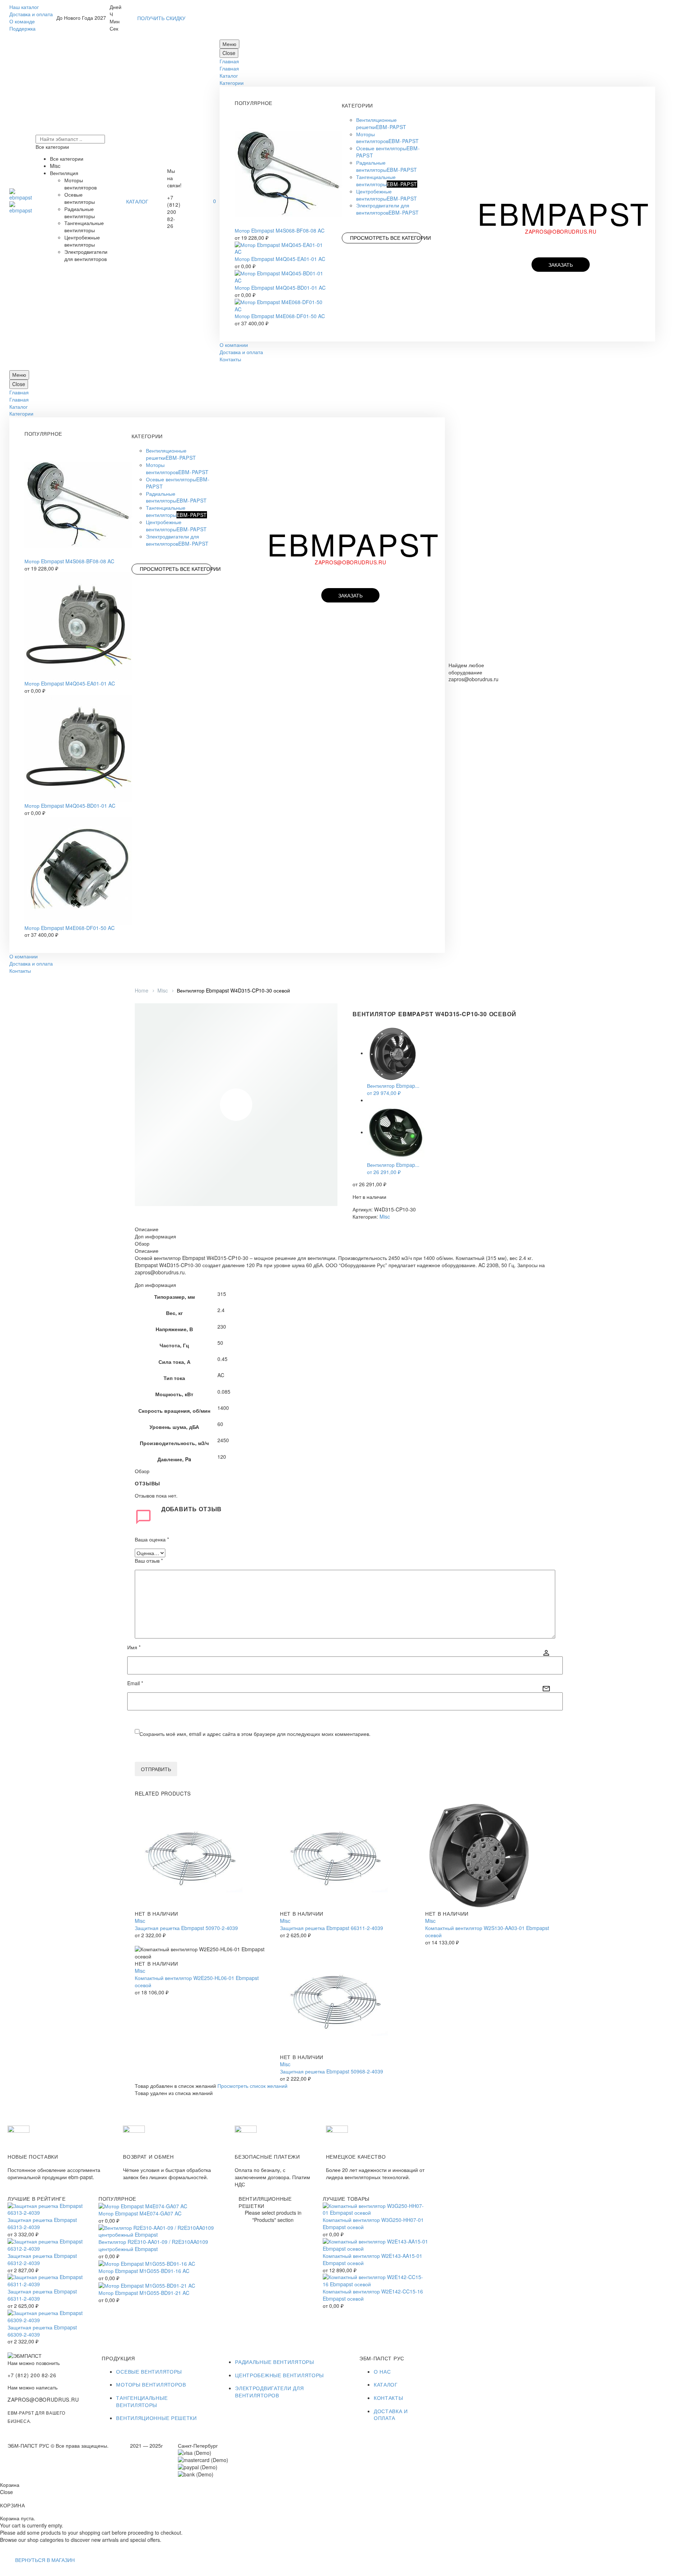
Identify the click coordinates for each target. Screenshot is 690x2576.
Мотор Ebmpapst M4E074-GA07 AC (140, 2213)
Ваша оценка (152, 1539)
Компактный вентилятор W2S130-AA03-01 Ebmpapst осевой (487, 1931)
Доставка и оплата (31, 14)
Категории (232, 83)
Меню (229, 44)
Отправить (156, 1769)
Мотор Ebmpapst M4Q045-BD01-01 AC (280, 288)
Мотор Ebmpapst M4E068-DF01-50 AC (280, 316)
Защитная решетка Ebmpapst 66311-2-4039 (332, 1928)
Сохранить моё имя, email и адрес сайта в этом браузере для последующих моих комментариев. (255, 1734)
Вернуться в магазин (45, 2560)
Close (229, 53)
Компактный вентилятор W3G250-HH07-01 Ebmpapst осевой (373, 2223)
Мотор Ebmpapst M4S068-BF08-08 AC (280, 230)
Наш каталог (24, 7)
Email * (135, 1683)
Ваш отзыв (149, 1561)
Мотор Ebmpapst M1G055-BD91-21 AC (144, 2293)
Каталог (229, 75)
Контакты (230, 359)
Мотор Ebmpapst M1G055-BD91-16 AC (144, 2271)
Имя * (134, 1647)
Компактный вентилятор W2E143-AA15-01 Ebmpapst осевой (372, 2259)
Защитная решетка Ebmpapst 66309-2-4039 (42, 2331)
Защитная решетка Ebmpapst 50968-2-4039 (332, 2071)
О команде (22, 21)
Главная (229, 61)
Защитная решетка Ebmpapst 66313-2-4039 (42, 2223)
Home (142, 990)
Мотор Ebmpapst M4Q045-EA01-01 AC (280, 259)
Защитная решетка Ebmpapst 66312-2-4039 (42, 2259)
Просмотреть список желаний (252, 2086)
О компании (234, 345)
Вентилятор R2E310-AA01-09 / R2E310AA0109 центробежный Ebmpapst (153, 2245)
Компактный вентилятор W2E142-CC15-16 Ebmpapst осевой (373, 2295)
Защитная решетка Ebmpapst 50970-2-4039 (186, 1928)
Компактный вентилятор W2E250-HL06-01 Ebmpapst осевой (197, 1981)
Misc (163, 990)
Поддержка (22, 28)
